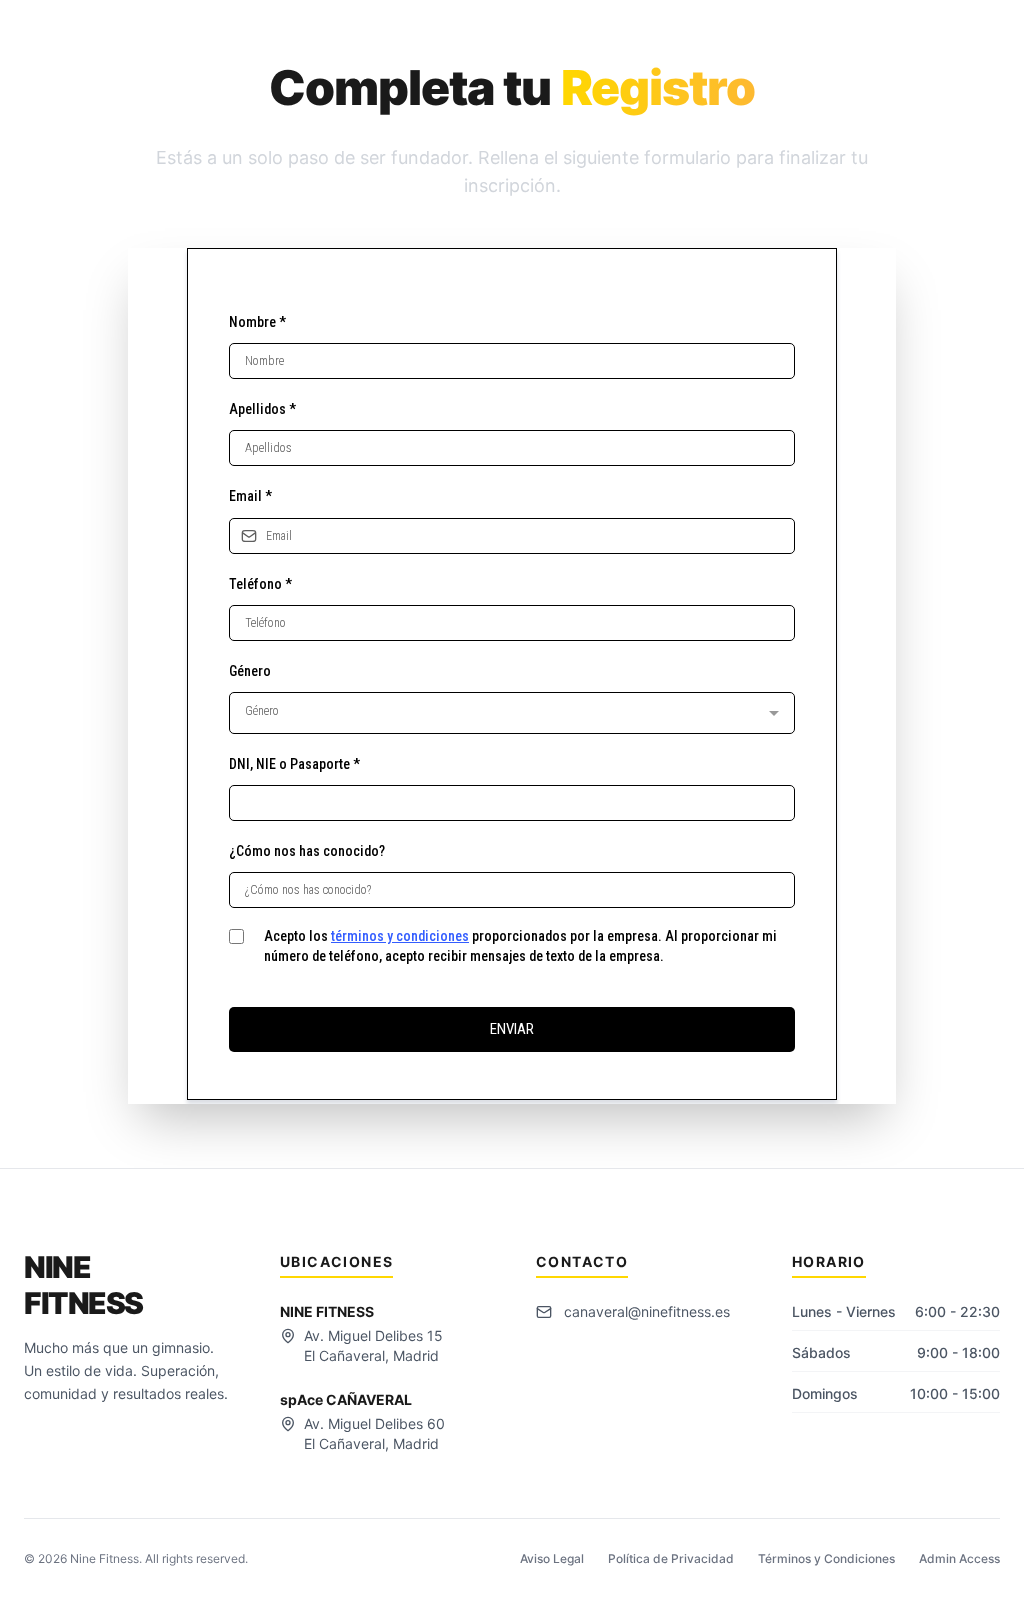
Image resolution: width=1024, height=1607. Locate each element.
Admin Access (959, 1558)
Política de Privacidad (671, 1558)
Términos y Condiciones (826, 1558)
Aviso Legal (552, 1558)
